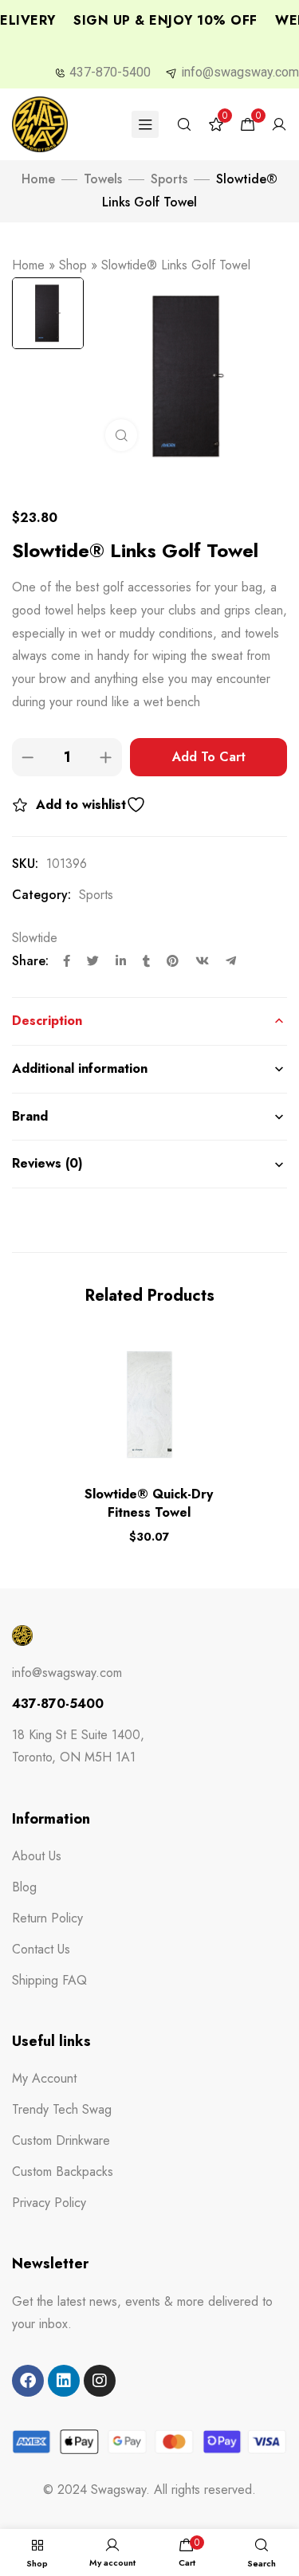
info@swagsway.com (240, 72)
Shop (73, 265)
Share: (30, 961)
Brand (30, 1116)
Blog (24, 1887)
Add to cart (209, 757)
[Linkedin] (64, 2381)
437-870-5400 (110, 72)
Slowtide (35, 938)
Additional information (80, 1068)
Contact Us (41, 1949)
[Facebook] (28, 2381)
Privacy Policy (49, 2203)
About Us (37, 1856)
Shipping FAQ (49, 1980)
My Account (44, 2078)
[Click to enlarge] (121, 435)
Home (38, 179)
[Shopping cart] (248, 125)
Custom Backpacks (63, 2172)
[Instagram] (100, 2381)
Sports (169, 179)
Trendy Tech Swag (62, 2109)
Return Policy (47, 1918)
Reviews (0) (47, 1163)
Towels (103, 179)
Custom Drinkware (61, 2140)
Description (47, 1021)
